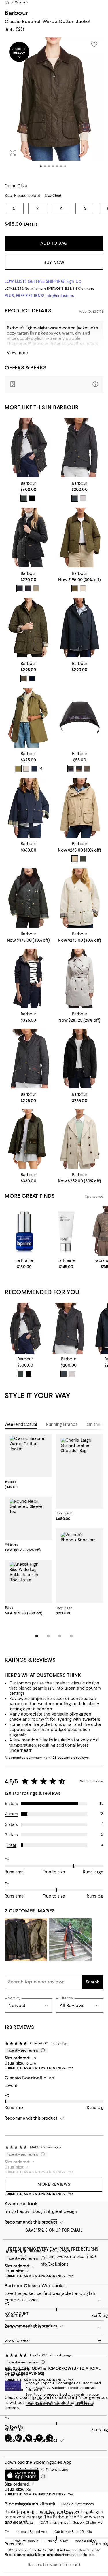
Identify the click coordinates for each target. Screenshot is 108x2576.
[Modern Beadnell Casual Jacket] (80, 898)
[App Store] (22, 2475)
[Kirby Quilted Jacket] (80, 538)
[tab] (21, 1424)
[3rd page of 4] (60, 1636)
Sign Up (74, 281)
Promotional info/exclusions (49, 2404)
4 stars (12, 1814)
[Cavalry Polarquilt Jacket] (29, 1058)
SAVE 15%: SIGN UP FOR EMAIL (54, 2230)
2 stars (12, 1835)
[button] (54, 107)
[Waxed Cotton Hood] (80, 718)
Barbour (16, 13)
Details (31, 224)
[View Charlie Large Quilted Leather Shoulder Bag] (80, 1471)
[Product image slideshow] (54, 107)
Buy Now (54, 262)
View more (17, 353)
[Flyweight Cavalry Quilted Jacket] (80, 447)
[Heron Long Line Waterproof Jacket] (29, 978)
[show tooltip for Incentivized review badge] (42, 2050)
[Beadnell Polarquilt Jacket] (29, 628)
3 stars (12, 1824)
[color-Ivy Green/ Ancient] (75, 588)
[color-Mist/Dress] (26, 769)
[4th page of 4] (71, 1636)
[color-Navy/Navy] (75, 498)
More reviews (54, 2184)
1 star (12, 1845)
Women (21, 2)
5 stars (12, 1804)
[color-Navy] (28, 588)
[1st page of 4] (37, 1636)
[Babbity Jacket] (29, 718)
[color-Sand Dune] (36, 588)
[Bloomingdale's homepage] (7, 2)
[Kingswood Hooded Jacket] (80, 628)
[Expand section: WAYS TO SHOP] (54, 2341)
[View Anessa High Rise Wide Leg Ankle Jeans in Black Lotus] (28, 1581)
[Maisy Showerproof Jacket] (80, 1139)
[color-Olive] (24, 678)
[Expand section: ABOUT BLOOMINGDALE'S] (54, 2327)
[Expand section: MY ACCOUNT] (54, 2314)
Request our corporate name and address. (60, 2555)
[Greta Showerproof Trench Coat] (80, 978)
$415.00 (13, 224)
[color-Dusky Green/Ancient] (18, 769)
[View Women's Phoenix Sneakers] (80, 1566)
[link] (29, 491)
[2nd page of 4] (48, 1636)
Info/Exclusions (60, 296)
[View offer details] (54, 384)
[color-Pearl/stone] (83, 498)
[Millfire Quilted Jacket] (80, 1058)
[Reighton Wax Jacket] (29, 898)
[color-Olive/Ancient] (24, 498)
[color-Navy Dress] (34, 769)
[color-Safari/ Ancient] (75, 859)
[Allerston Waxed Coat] (29, 447)
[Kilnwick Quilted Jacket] (29, 1139)
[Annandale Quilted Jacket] (29, 538)
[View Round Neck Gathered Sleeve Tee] (28, 1518)
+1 (41, 769)
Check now (84, 2404)
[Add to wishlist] (94, 44)
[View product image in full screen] (13, 153)
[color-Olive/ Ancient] (83, 859)
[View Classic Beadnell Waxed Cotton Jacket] (28, 1455)
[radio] (24, 498)
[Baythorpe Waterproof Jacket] (80, 808)
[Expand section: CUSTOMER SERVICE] (54, 2300)
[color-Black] (32, 498)
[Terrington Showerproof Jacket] (29, 808)
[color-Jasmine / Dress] (83, 588)
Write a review (92, 1781)
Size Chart (53, 196)
